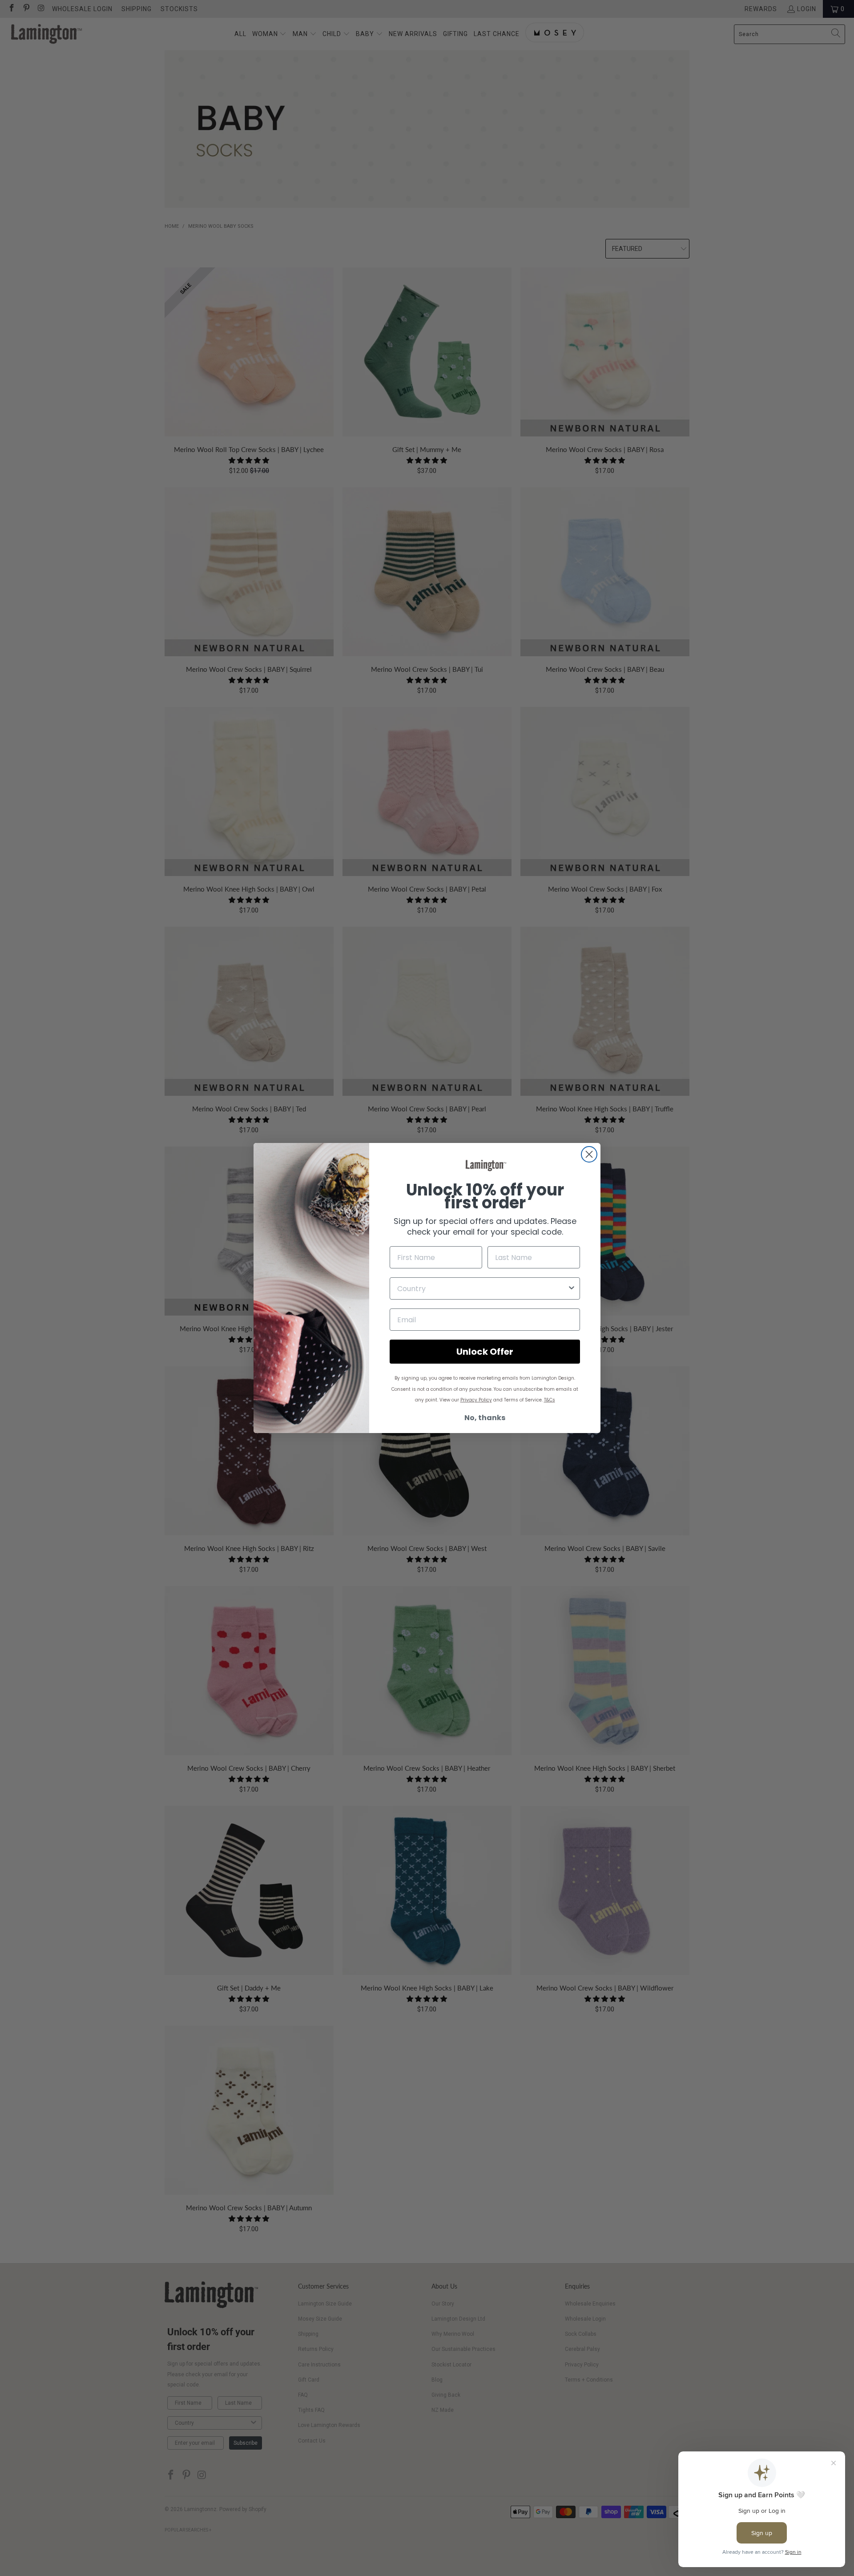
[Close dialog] (589, 1154)
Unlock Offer (485, 1352)
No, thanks (485, 1418)
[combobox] (482, 1288)
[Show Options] (572, 1288)
